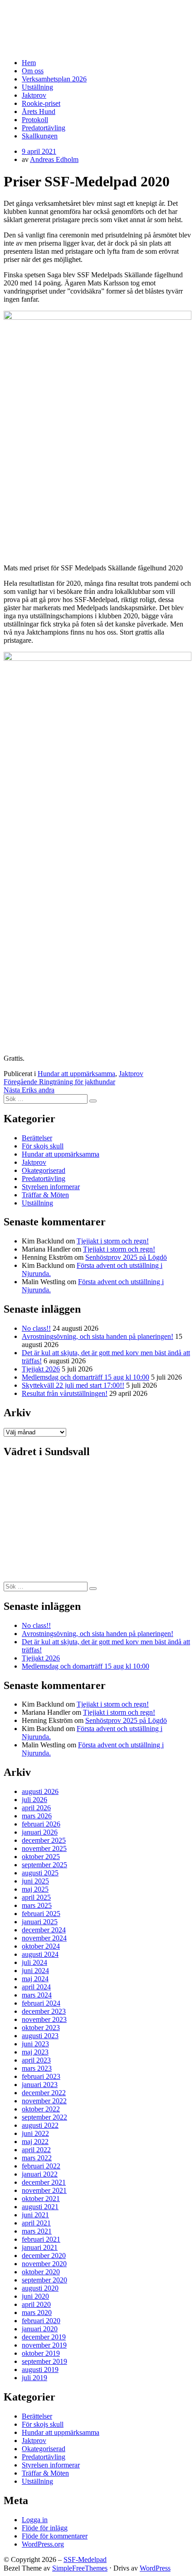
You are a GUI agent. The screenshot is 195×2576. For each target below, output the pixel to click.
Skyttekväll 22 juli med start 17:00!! (73, 1385)
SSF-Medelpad (38, 15)
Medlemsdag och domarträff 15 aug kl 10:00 (85, 1377)
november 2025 (44, 1848)
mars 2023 (37, 2068)
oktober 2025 (41, 1857)
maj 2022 (35, 2142)
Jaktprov (34, 95)
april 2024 (36, 1987)
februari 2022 (41, 2166)
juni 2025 (35, 1881)
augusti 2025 (40, 1873)
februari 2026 (41, 1824)
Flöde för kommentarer (55, 2536)
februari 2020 (41, 2321)
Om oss (33, 71)
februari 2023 (41, 2076)
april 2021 (36, 2223)
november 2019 (44, 2345)
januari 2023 (40, 2085)
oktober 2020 (41, 2272)
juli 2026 (34, 1800)
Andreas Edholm (54, 159)
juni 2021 (35, 2215)
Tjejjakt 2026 (41, 1369)
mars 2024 (37, 1995)
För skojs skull (43, 1146)
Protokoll (35, 120)
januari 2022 (40, 2174)
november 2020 (44, 2264)
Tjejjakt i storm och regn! (113, 1241)
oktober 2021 (41, 2199)
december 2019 (44, 2337)
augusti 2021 (40, 2207)
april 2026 (36, 1808)
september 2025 (44, 1865)
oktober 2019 (41, 2353)
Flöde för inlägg (45, 2528)
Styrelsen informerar (51, 1187)
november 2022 (44, 2101)
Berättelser (37, 1138)
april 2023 (36, 2060)
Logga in (35, 2520)
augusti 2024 (40, 1954)
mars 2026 (37, 1816)
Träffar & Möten (45, 1195)
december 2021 (44, 2182)
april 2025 (36, 1897)
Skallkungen (40, 136)
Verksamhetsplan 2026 (54, 79)
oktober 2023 (41, 2028)
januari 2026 (40, 1832)
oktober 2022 (41, 2109)
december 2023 (44, 2011)
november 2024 (44, 1938)
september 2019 (44, 2361)
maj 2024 (35, 1979)
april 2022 (36, 2150)
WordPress (155, 2568)
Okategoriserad (44, 1170)
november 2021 (44, 2190)
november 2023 (44, 2019)
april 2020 (36, 2304)
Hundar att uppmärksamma (76, 1074)
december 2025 (44, 1840)
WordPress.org (43, 2544)
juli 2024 (34, 1962)
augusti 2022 (40, 2125)
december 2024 (44, 1930)
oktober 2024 (41, 1946)
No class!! (36, 1328)
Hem (29, 63)
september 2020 (44, 2280)
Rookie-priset (41, 103)
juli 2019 (34, 2378)
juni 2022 (35, 2133)
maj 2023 (35, 2052)
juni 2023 (35, 2044)
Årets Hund (39, 111)
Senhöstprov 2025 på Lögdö (126, 1257)
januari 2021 (40, 2247)
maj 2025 (35, 1889)
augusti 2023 (40, 2036)
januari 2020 (40, 2329)
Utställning (37, 87)
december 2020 (44, 2256)
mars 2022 (37, 2158)
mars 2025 (37, 1905)
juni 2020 (35, 2296)
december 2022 (44, 2093)
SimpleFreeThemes (80, 2568)
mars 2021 (37, 2231)
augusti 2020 (40, 2288)
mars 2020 (37, 2313)
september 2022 (44, 2117)
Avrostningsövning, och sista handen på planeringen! (97, 1336)
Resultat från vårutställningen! (65, 1393)
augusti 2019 (40, 2370)
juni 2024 (35, 1971)
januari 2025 (40, 1922)
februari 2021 (41, 2239)
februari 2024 (41, 2003)
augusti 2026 (40, 1791)
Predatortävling (44, 128)
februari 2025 (41, 1914)
